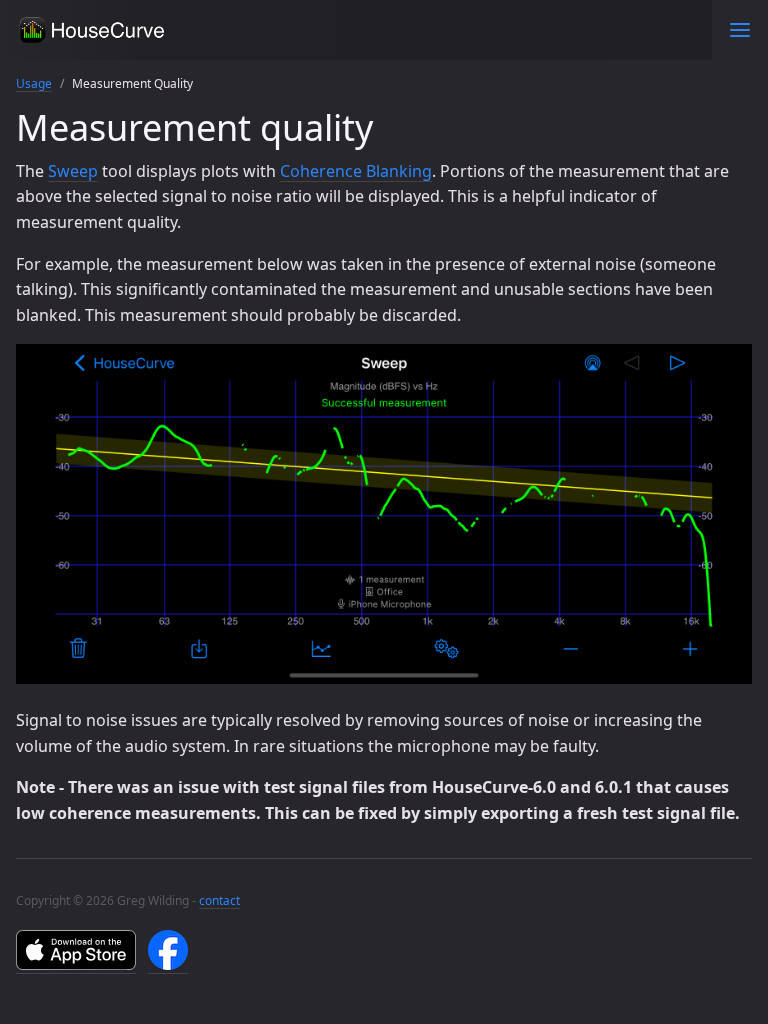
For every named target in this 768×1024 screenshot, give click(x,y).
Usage (34, 83)
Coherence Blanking (356, 171)
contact (219, 900)
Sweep (73, 171)
